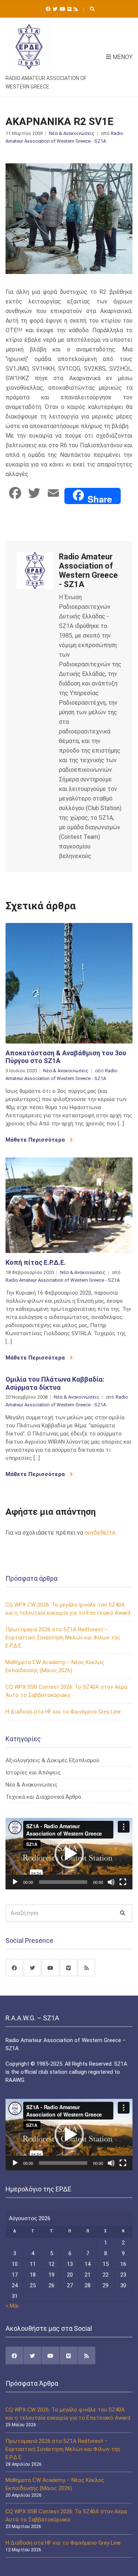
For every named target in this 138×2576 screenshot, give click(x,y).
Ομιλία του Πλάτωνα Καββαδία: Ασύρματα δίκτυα (55, 1383)
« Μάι (12, 2306)
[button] (69, 1854)
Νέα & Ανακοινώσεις (72, 133)
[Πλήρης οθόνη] (123, 1882)
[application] (69, 1854)
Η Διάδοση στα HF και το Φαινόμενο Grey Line (63, 1712)
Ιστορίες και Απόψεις (33, 1773)
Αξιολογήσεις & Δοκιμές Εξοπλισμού (52, 1760)
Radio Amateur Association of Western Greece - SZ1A (63, 1280)
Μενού (122, 57)
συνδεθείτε (100, 1533)
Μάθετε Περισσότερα (36, 1140)
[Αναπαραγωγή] (15, 1882)
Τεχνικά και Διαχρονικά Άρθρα (43, 1797)
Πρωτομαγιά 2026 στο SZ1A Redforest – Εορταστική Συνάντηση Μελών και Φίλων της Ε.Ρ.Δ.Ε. (63, 1638)
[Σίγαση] (111, 1882)
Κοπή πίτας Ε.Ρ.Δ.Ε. (36, 1262)
